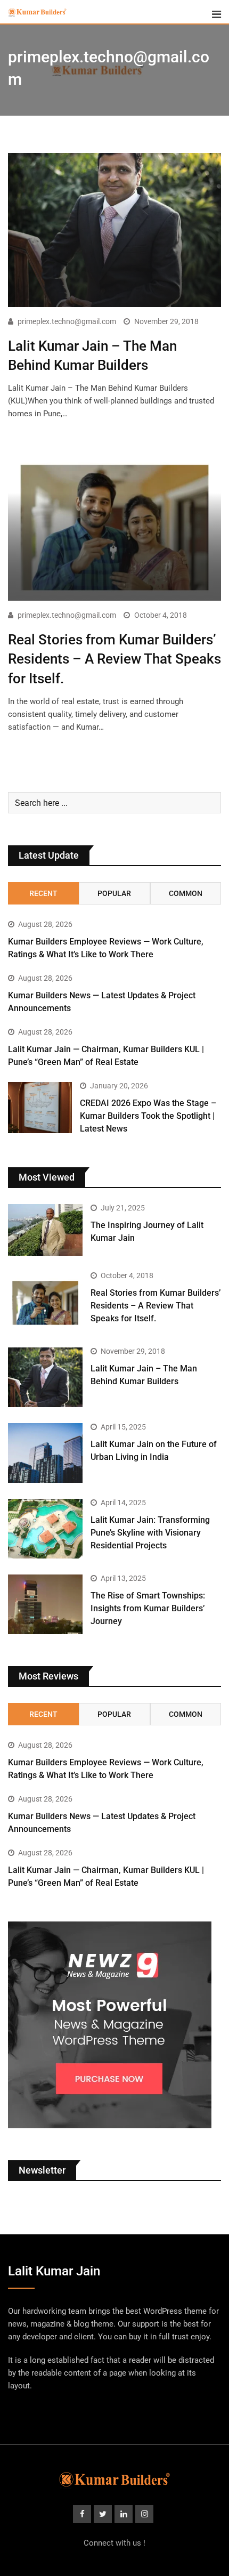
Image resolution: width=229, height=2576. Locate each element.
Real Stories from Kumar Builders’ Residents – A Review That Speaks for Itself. (114, 659)
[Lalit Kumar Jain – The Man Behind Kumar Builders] (45, 1377)
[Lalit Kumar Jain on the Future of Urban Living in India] (45, 1453)
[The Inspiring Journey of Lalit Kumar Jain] (45, 1230)
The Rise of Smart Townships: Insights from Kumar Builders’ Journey (148, 1608)
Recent (43, 893)
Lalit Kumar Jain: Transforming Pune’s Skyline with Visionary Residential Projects (150, 1533)
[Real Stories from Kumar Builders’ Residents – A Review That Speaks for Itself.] (45, 1302)
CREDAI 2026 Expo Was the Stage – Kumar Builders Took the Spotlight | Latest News (148, 1116)
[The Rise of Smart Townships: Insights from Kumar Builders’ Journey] (45, 1604)
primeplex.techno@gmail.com (67, 321)
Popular (114, 893)
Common (186, 893)
